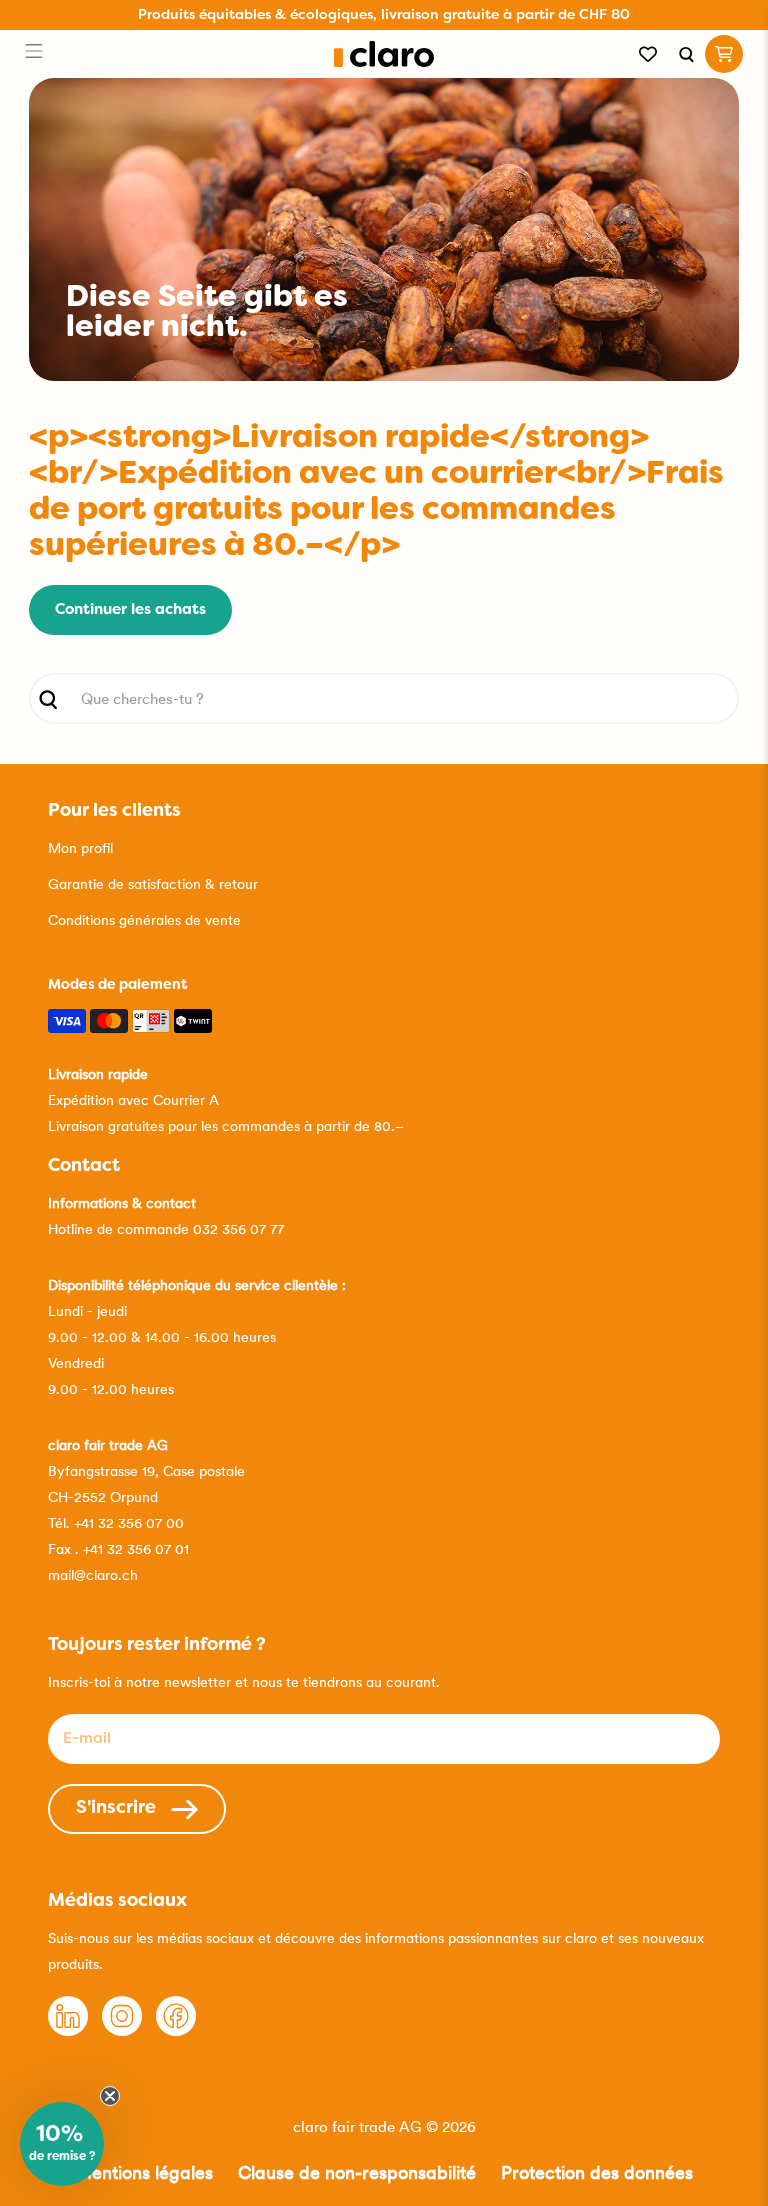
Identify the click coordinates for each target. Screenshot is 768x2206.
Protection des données (597, 2172)
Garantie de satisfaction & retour (153, 884)
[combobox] (384, 698)
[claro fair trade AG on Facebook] (176, 2031)
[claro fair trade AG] (384, 54)
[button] (62, 2144)
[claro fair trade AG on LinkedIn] (68, 2031)
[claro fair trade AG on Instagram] (122, 2031)
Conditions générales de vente (144, 920)
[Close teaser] (110, 2096)
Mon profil (80, 848)
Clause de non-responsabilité (357, 2172)
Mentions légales (144, 2172)
